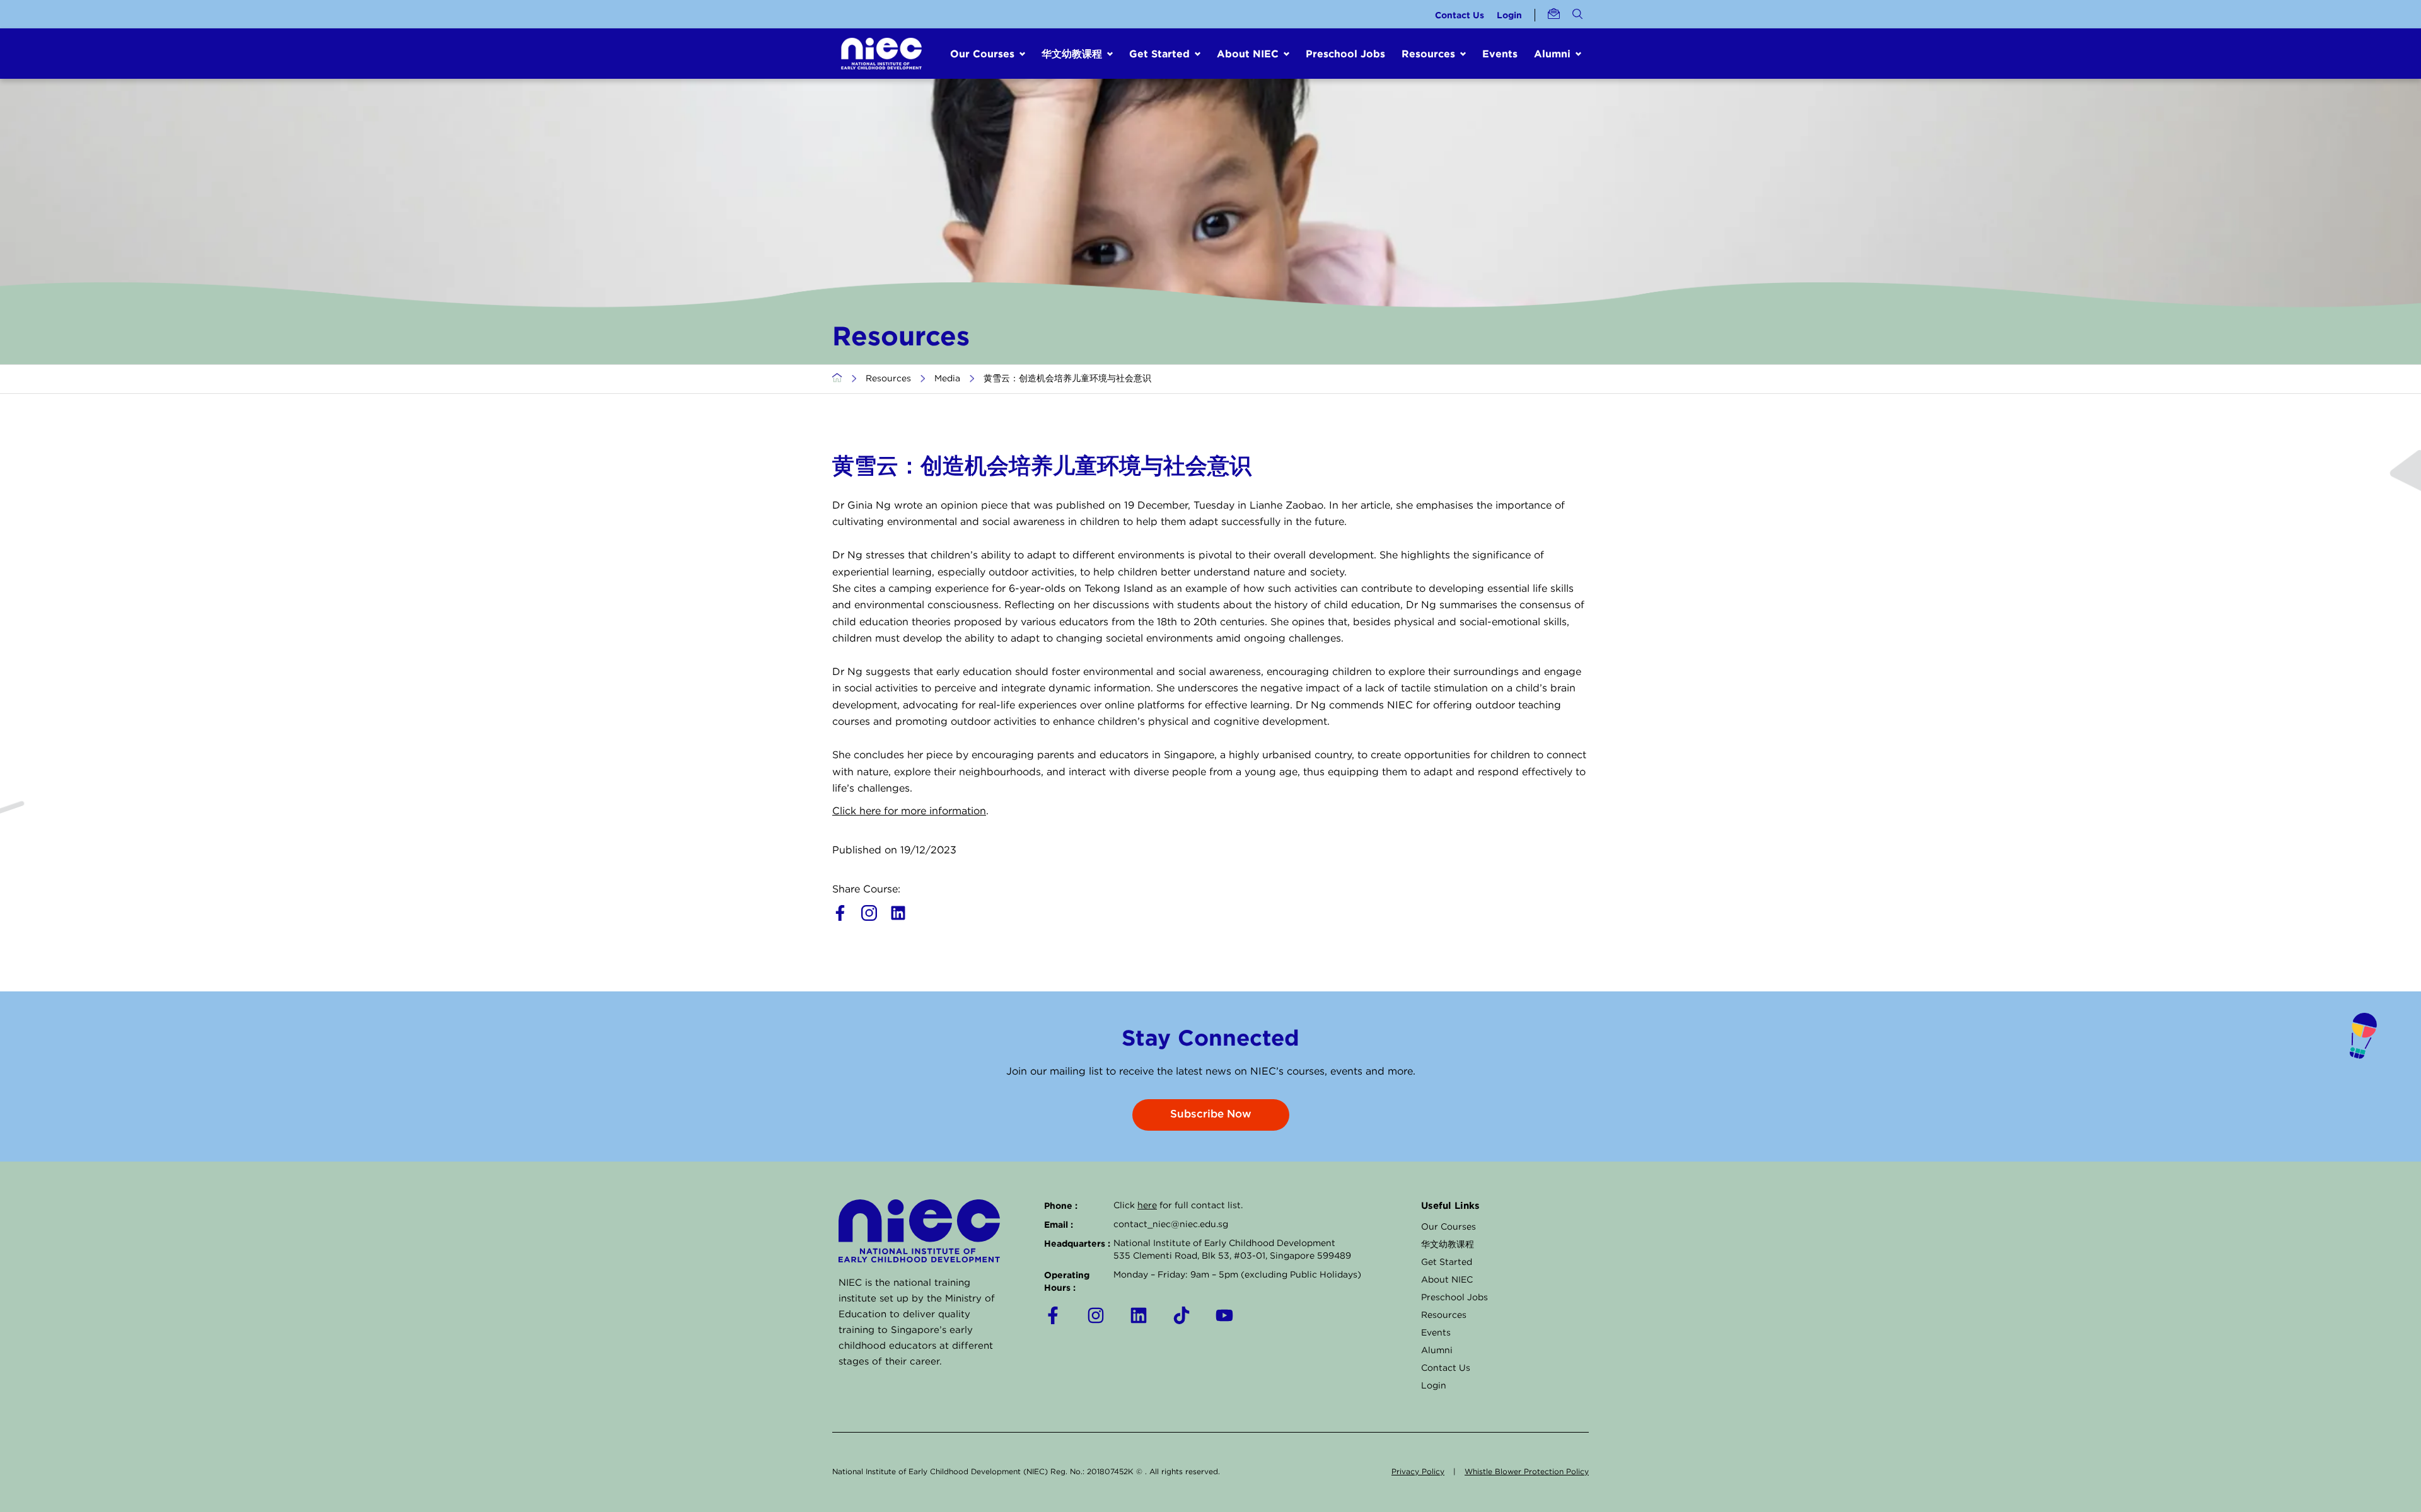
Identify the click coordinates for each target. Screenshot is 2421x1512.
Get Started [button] (1159, 54)
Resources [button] (1428, 54)
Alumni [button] (1552, 54)
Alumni (1437, 1351)
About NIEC (1447, 1280)
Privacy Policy (1418, 1472)
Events (1500, 54)
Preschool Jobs (1345, 54)
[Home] (837, 379)
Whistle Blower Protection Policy (1527, 1472)
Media (947, 379)
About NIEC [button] (1248, 54)
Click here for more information (909, 811)
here (1147, 1206)
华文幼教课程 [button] (1072, 54)
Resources (888, 379)
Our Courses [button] (982, 54)
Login (1509, 15)
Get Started (1447, 1262)
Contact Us (1460, 15)
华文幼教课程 (1448, 1245)
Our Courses (1449, 1227)
